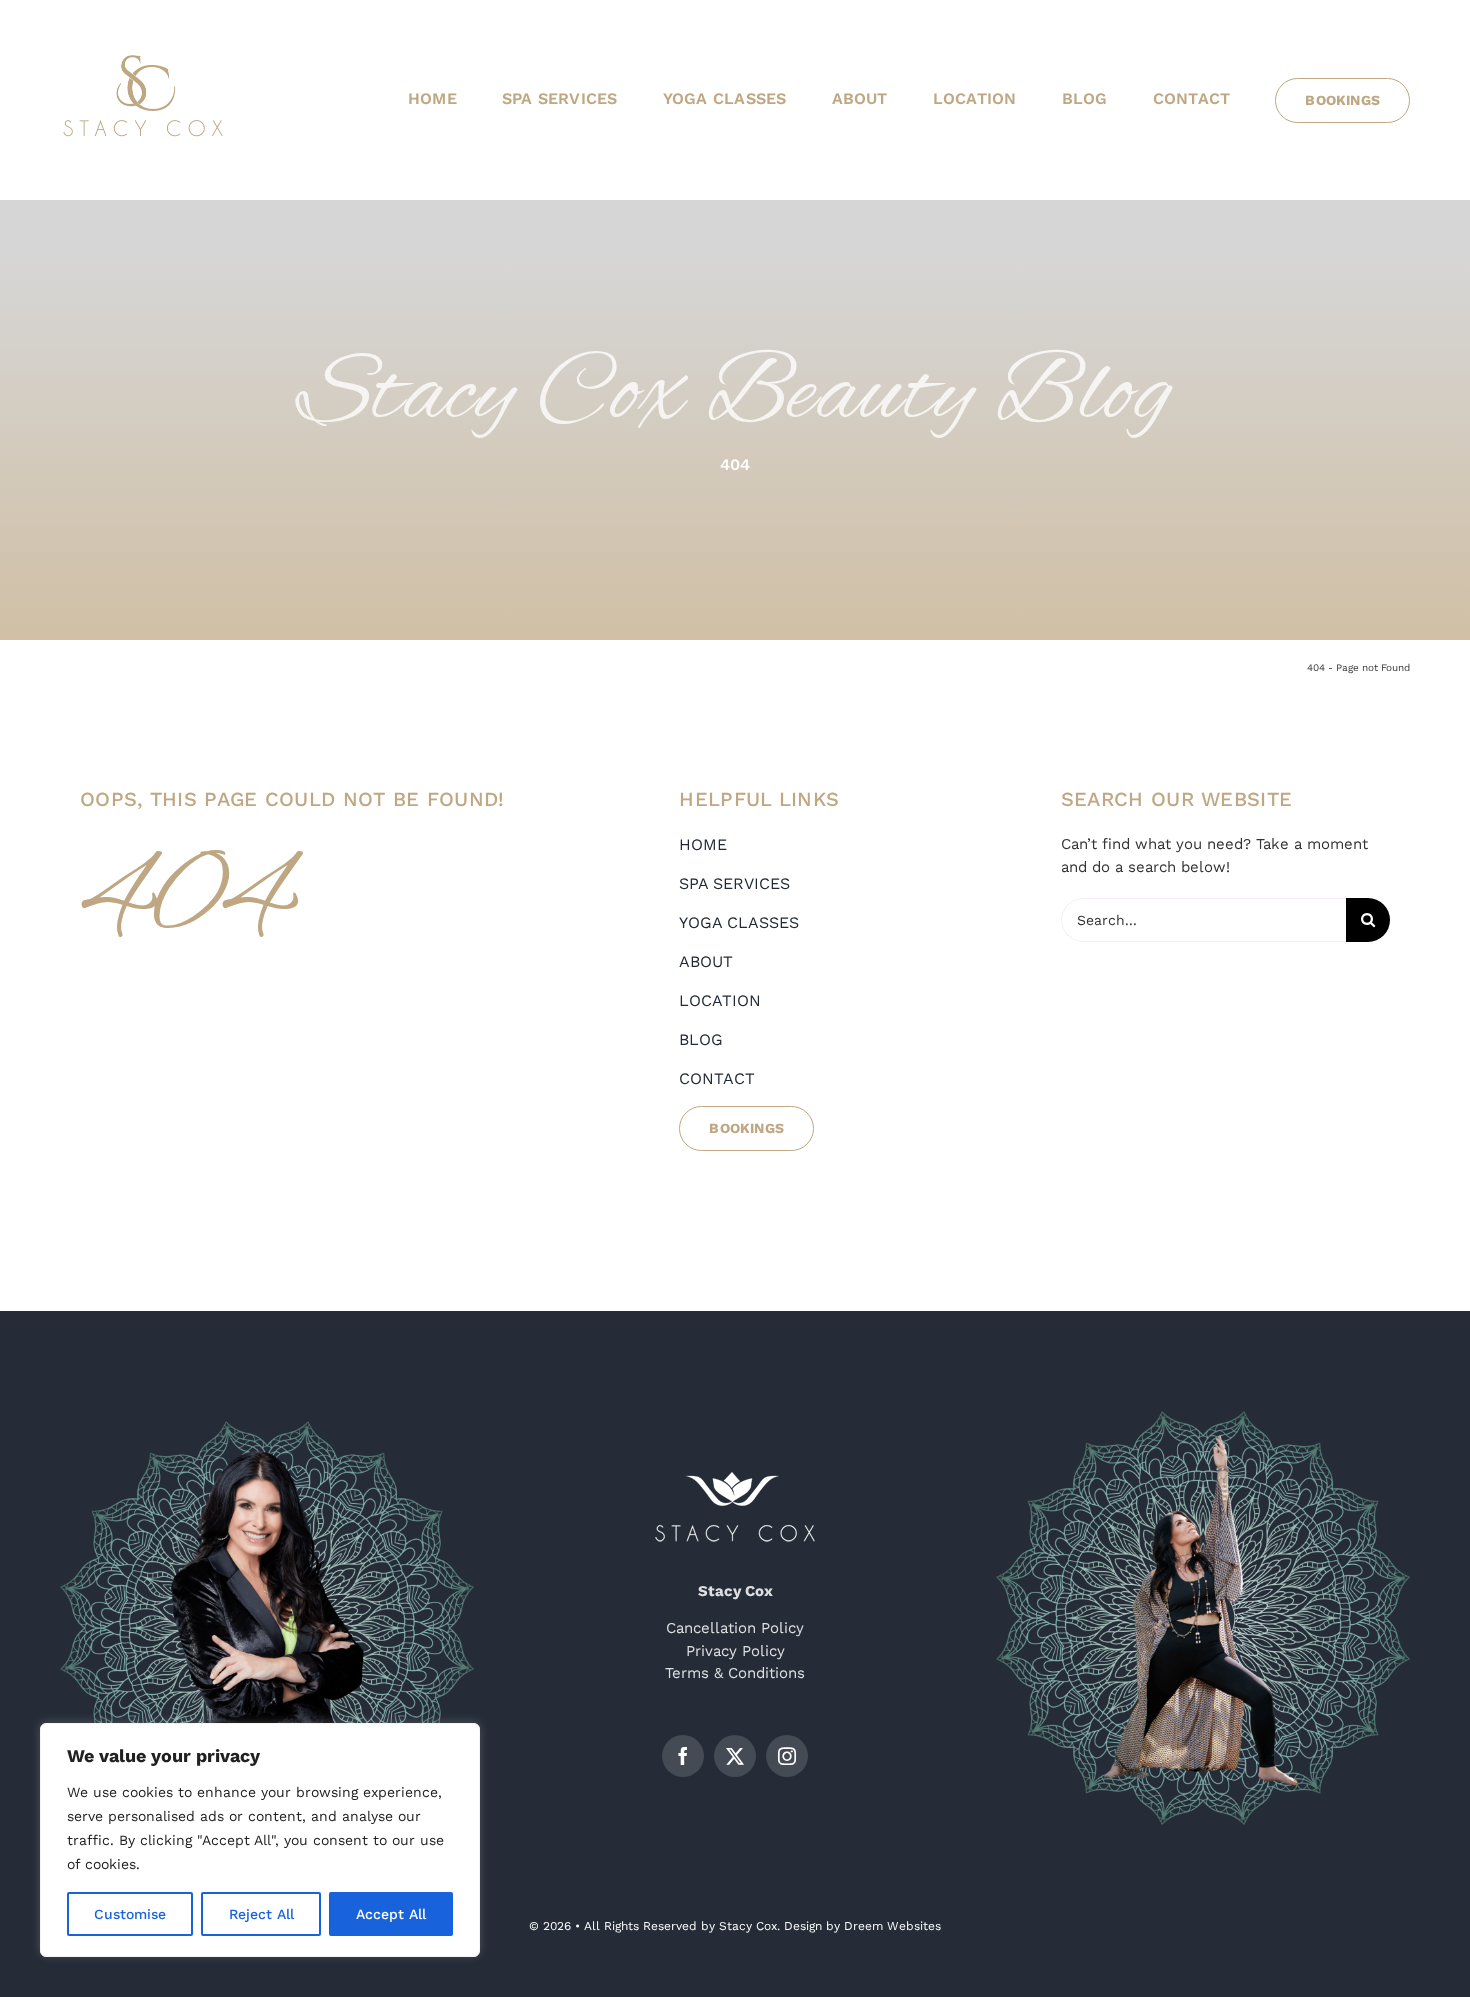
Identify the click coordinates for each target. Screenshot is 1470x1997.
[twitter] (735, 1756)
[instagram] (787, 1756)
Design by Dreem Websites (862, 1926)
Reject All (261, 1914)
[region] (260, 1840)
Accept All (391, 1914)
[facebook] (683, 1756)
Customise (130, 1914)
